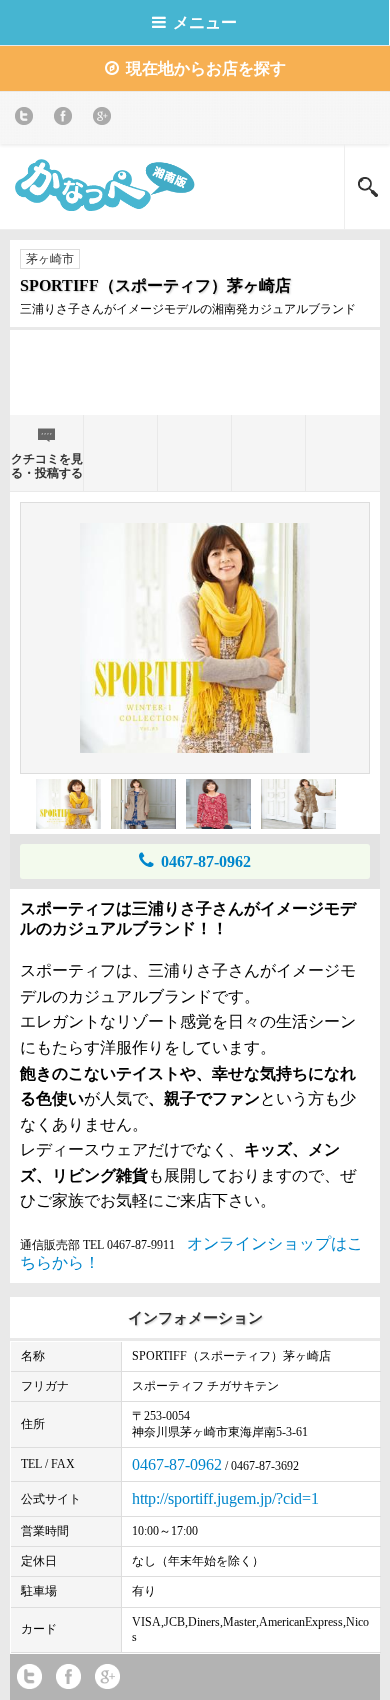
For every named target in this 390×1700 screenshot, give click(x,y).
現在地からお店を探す (206, 68)
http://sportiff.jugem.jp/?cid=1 (225, 1498)
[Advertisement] (195, 370)
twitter (27, 119)
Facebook (66, 119)
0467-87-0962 (206, 861)
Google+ (105, 119)
